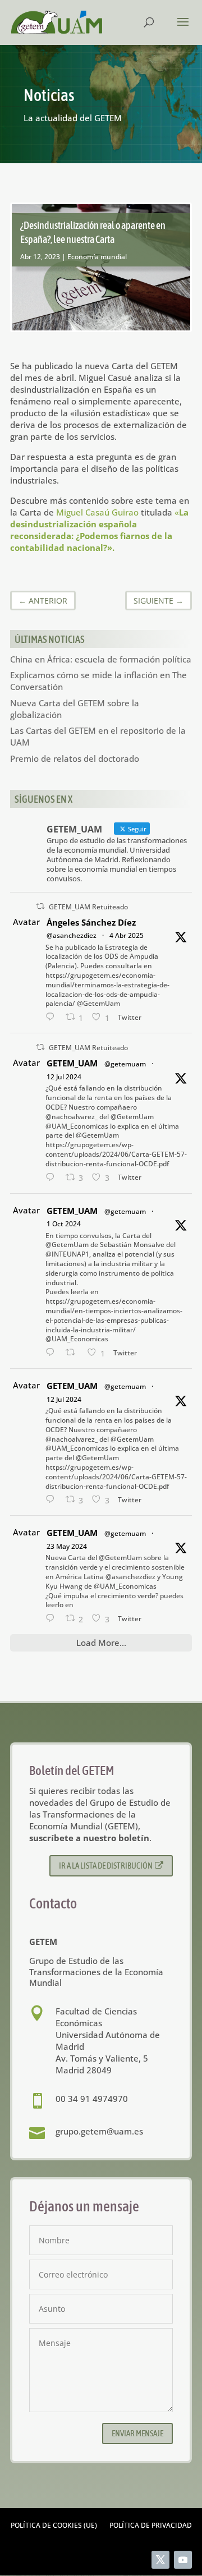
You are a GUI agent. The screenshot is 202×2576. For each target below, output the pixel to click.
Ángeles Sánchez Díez (91, 922)
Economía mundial (97, 257)
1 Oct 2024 (64, 1224)
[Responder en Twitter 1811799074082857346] (53, 1178)
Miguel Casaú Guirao (97, 512)
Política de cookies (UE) (54, 2526)
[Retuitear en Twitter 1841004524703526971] (74, 1353)
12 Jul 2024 (64, 1077)
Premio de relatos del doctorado (75, 758)
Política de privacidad (151, 2526)
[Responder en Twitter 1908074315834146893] (53, 1017)
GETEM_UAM (72, 1063)
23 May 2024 (67, 1546)
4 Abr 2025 (127, 935)
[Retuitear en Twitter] (40, 906)
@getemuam (125, 1064)
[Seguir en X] (160, 2560)
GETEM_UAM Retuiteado (88, 907)
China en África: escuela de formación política (101, 659)
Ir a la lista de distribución (106, 1866)
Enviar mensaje (137, 2433)
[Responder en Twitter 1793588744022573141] (53, 1619)
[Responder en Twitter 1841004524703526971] (53, 1353)
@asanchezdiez (72, 935)
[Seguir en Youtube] (183, 2560)
